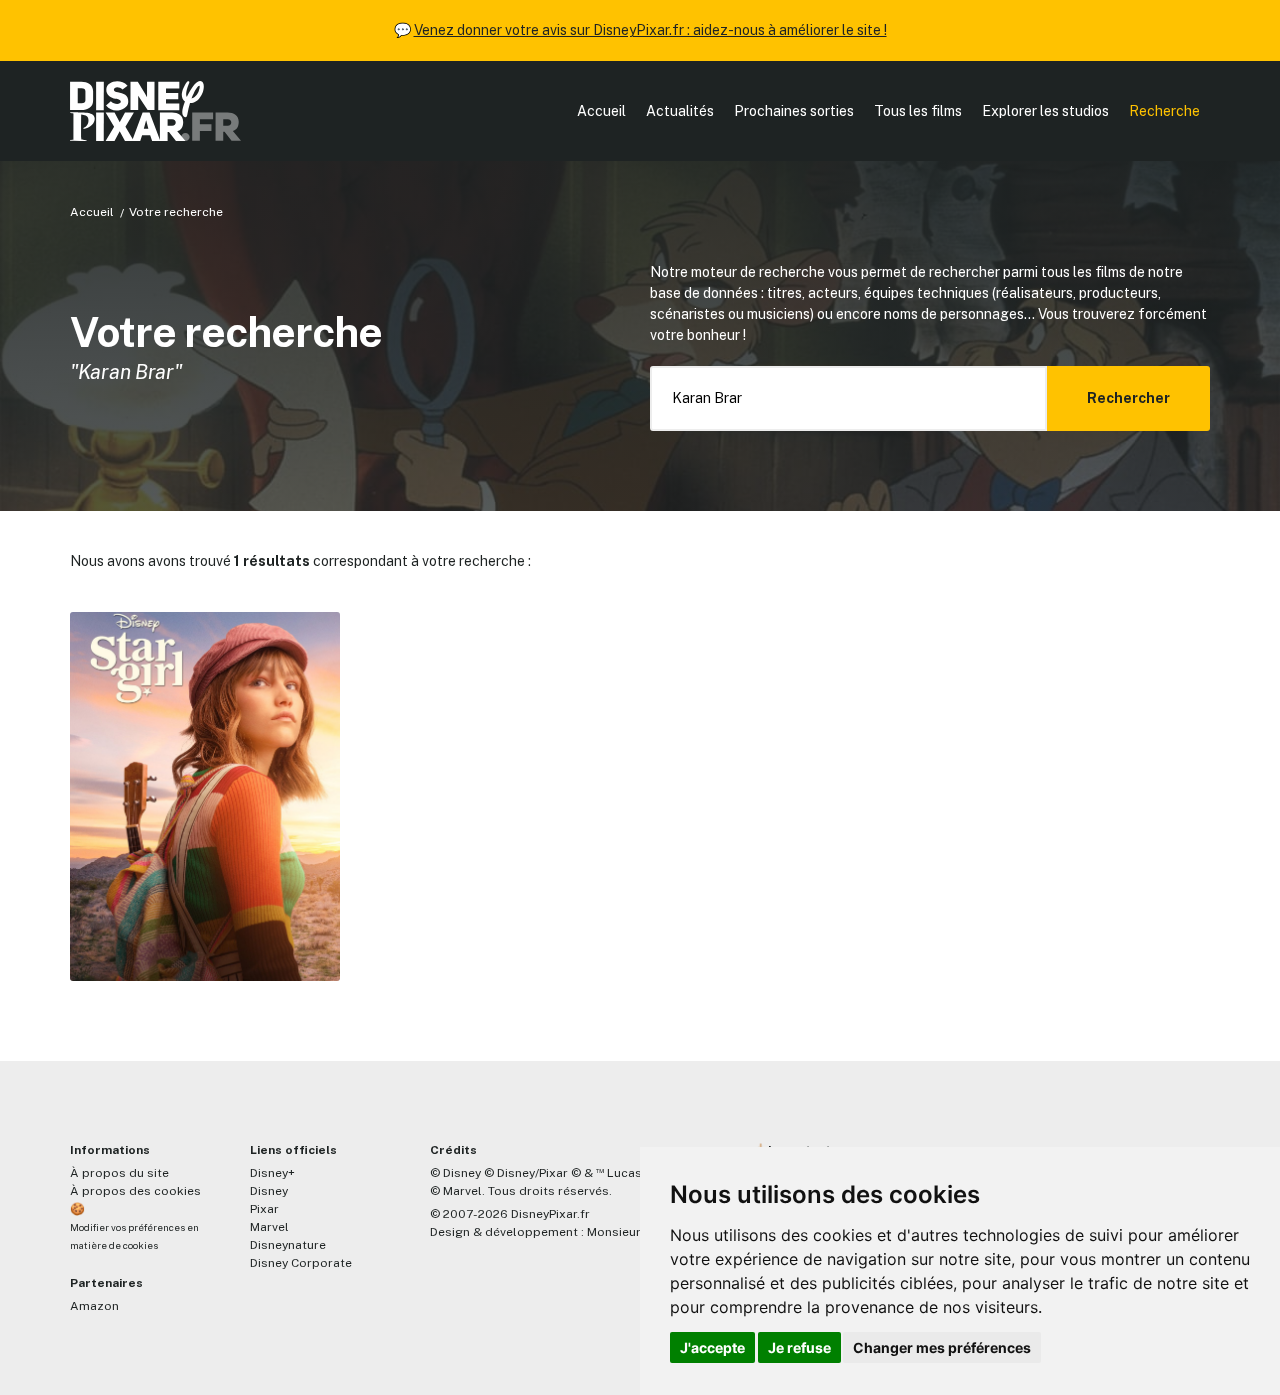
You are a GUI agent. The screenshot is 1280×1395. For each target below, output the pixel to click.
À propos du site (119, 1173)
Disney (269, 1191)
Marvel (269, 1227)
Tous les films (918, 111)
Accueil (601, 111)
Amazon (94, 1306)
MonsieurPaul (626, 1232)
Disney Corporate (301, 1263)
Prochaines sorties (794, 111)
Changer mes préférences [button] (942, 1347)
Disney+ (272, 1173)
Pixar (264, 1209)
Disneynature (288, 1245)
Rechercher (1128, 398)
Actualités (680, 111)
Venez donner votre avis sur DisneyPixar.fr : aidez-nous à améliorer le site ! (650, 30)
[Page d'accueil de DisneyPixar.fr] (155, 111)
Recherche (1164, 111)
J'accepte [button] (712, 1347)
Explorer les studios (1045, 111)
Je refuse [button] (799, 1347)
